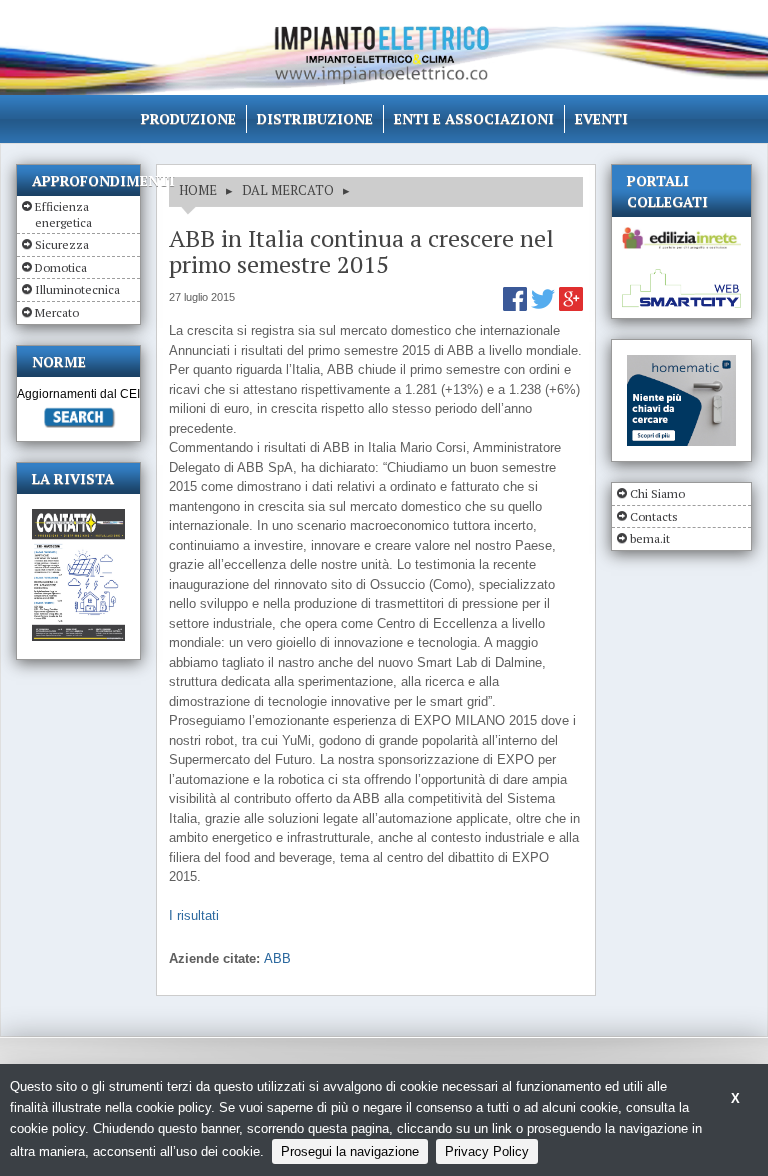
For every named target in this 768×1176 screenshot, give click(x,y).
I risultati (194, 915)
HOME (198, 190)
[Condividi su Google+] (571, 306)
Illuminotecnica (77, 289)
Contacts (654, 516)
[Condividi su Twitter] (545, 306)
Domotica (61, 267)
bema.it (650, 538)
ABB (277, 958)
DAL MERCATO (288, 190)
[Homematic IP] (681, 363)
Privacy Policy (487, 1151)
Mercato (57, 312)
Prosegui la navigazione (350, 1151)
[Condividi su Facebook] (517, 306)
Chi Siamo (657, 493)
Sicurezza (62, 244)
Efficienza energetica (63, 214)
